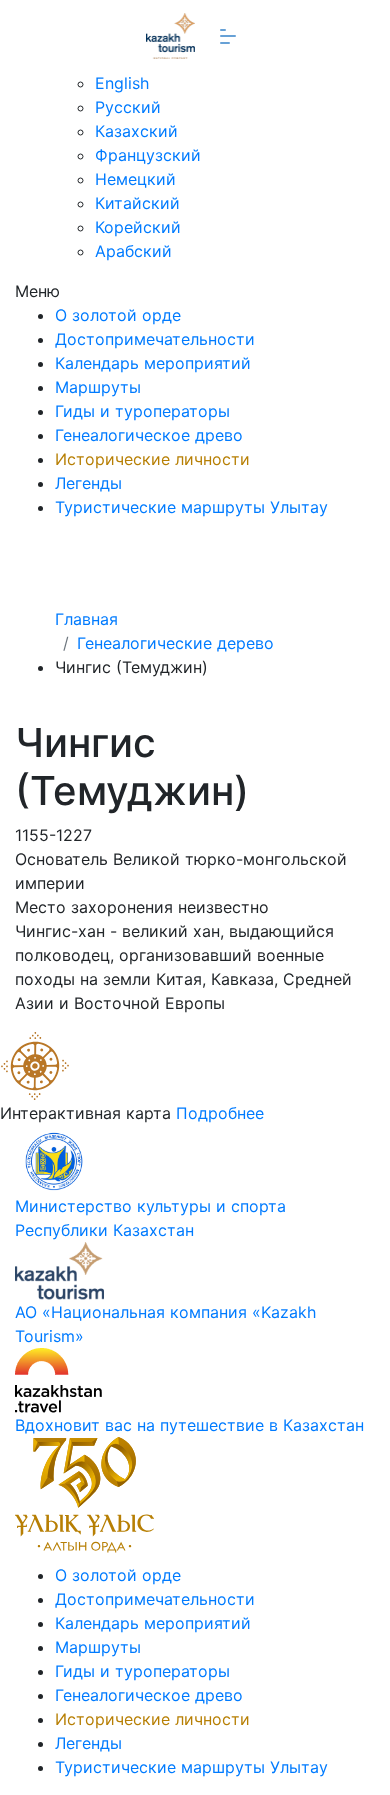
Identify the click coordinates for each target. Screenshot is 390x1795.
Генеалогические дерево (175, 643)
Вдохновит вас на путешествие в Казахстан (189, 1425)
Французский (148, 155)
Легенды (88, 483)
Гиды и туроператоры (142, 411)
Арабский (133, 251)
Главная (86, 619)
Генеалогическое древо (149, 435)
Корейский (138, 227)
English (122, 83)
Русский (128, 107)
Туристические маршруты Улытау (191, 507)
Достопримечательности (155, 339)
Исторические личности (152, 459)
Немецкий (135, 179)
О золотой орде (118, 315)
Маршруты (98, 387)
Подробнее (220, 1113)
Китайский (137, 203)
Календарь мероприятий (153, 363)
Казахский (136, 131)
